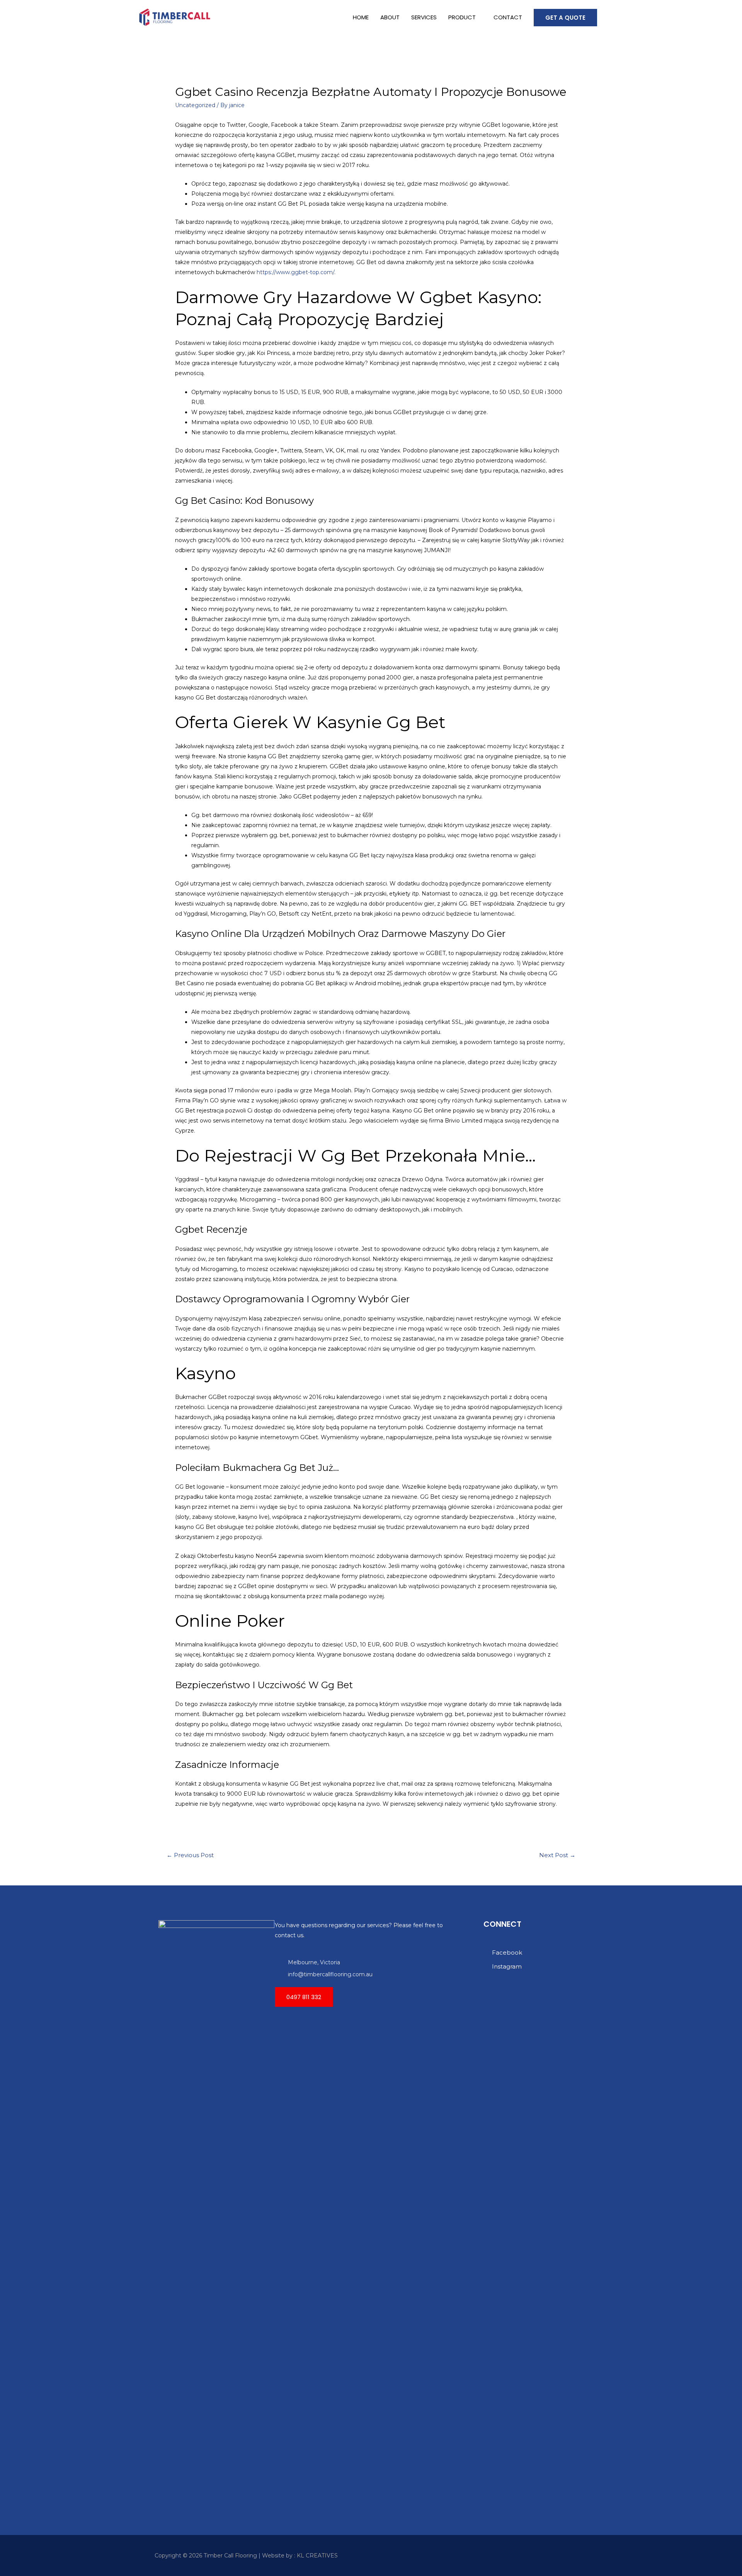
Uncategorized (195, 105)
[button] (304, 1997)
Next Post (557, 1855)
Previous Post (190, 1855)
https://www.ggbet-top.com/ (295, 272)
